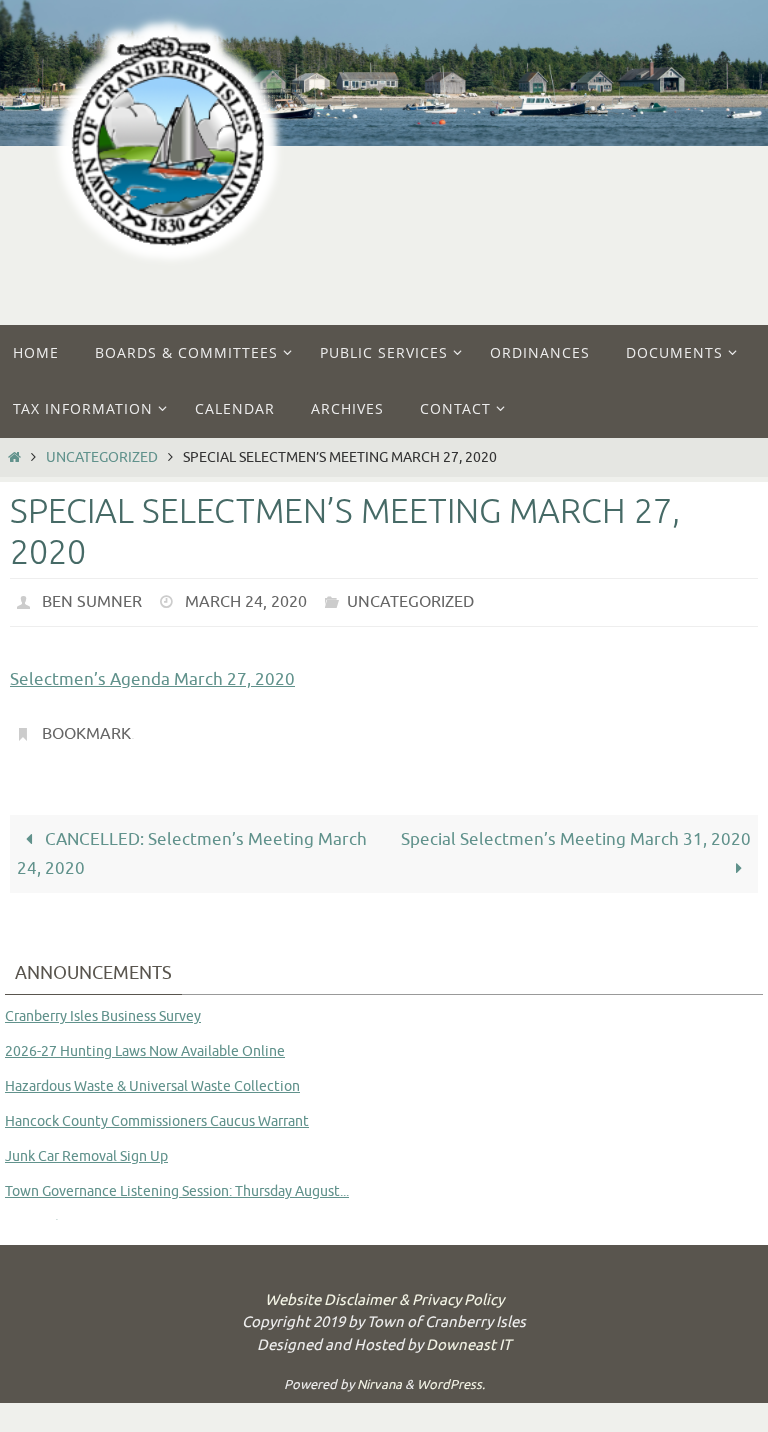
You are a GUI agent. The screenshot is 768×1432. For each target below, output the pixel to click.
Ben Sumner (92, 600)
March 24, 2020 (246, 600)
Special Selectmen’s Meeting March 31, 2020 (576, 828)
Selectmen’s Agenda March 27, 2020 (152, 674)
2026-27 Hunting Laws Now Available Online (145, 1039)
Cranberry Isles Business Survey (103, 1004)
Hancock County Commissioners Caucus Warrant (157, 1109)
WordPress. (451, 1373)
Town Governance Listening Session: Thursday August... (177, 1179)
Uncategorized (102, 457)
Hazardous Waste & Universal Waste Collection (152, 1074)
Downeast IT (468, 1333)
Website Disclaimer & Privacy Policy (384, 1288)
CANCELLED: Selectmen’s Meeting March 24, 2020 (192, 843)
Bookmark (86, 727)
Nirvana (379, 1373)
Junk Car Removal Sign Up (86, 1144)
